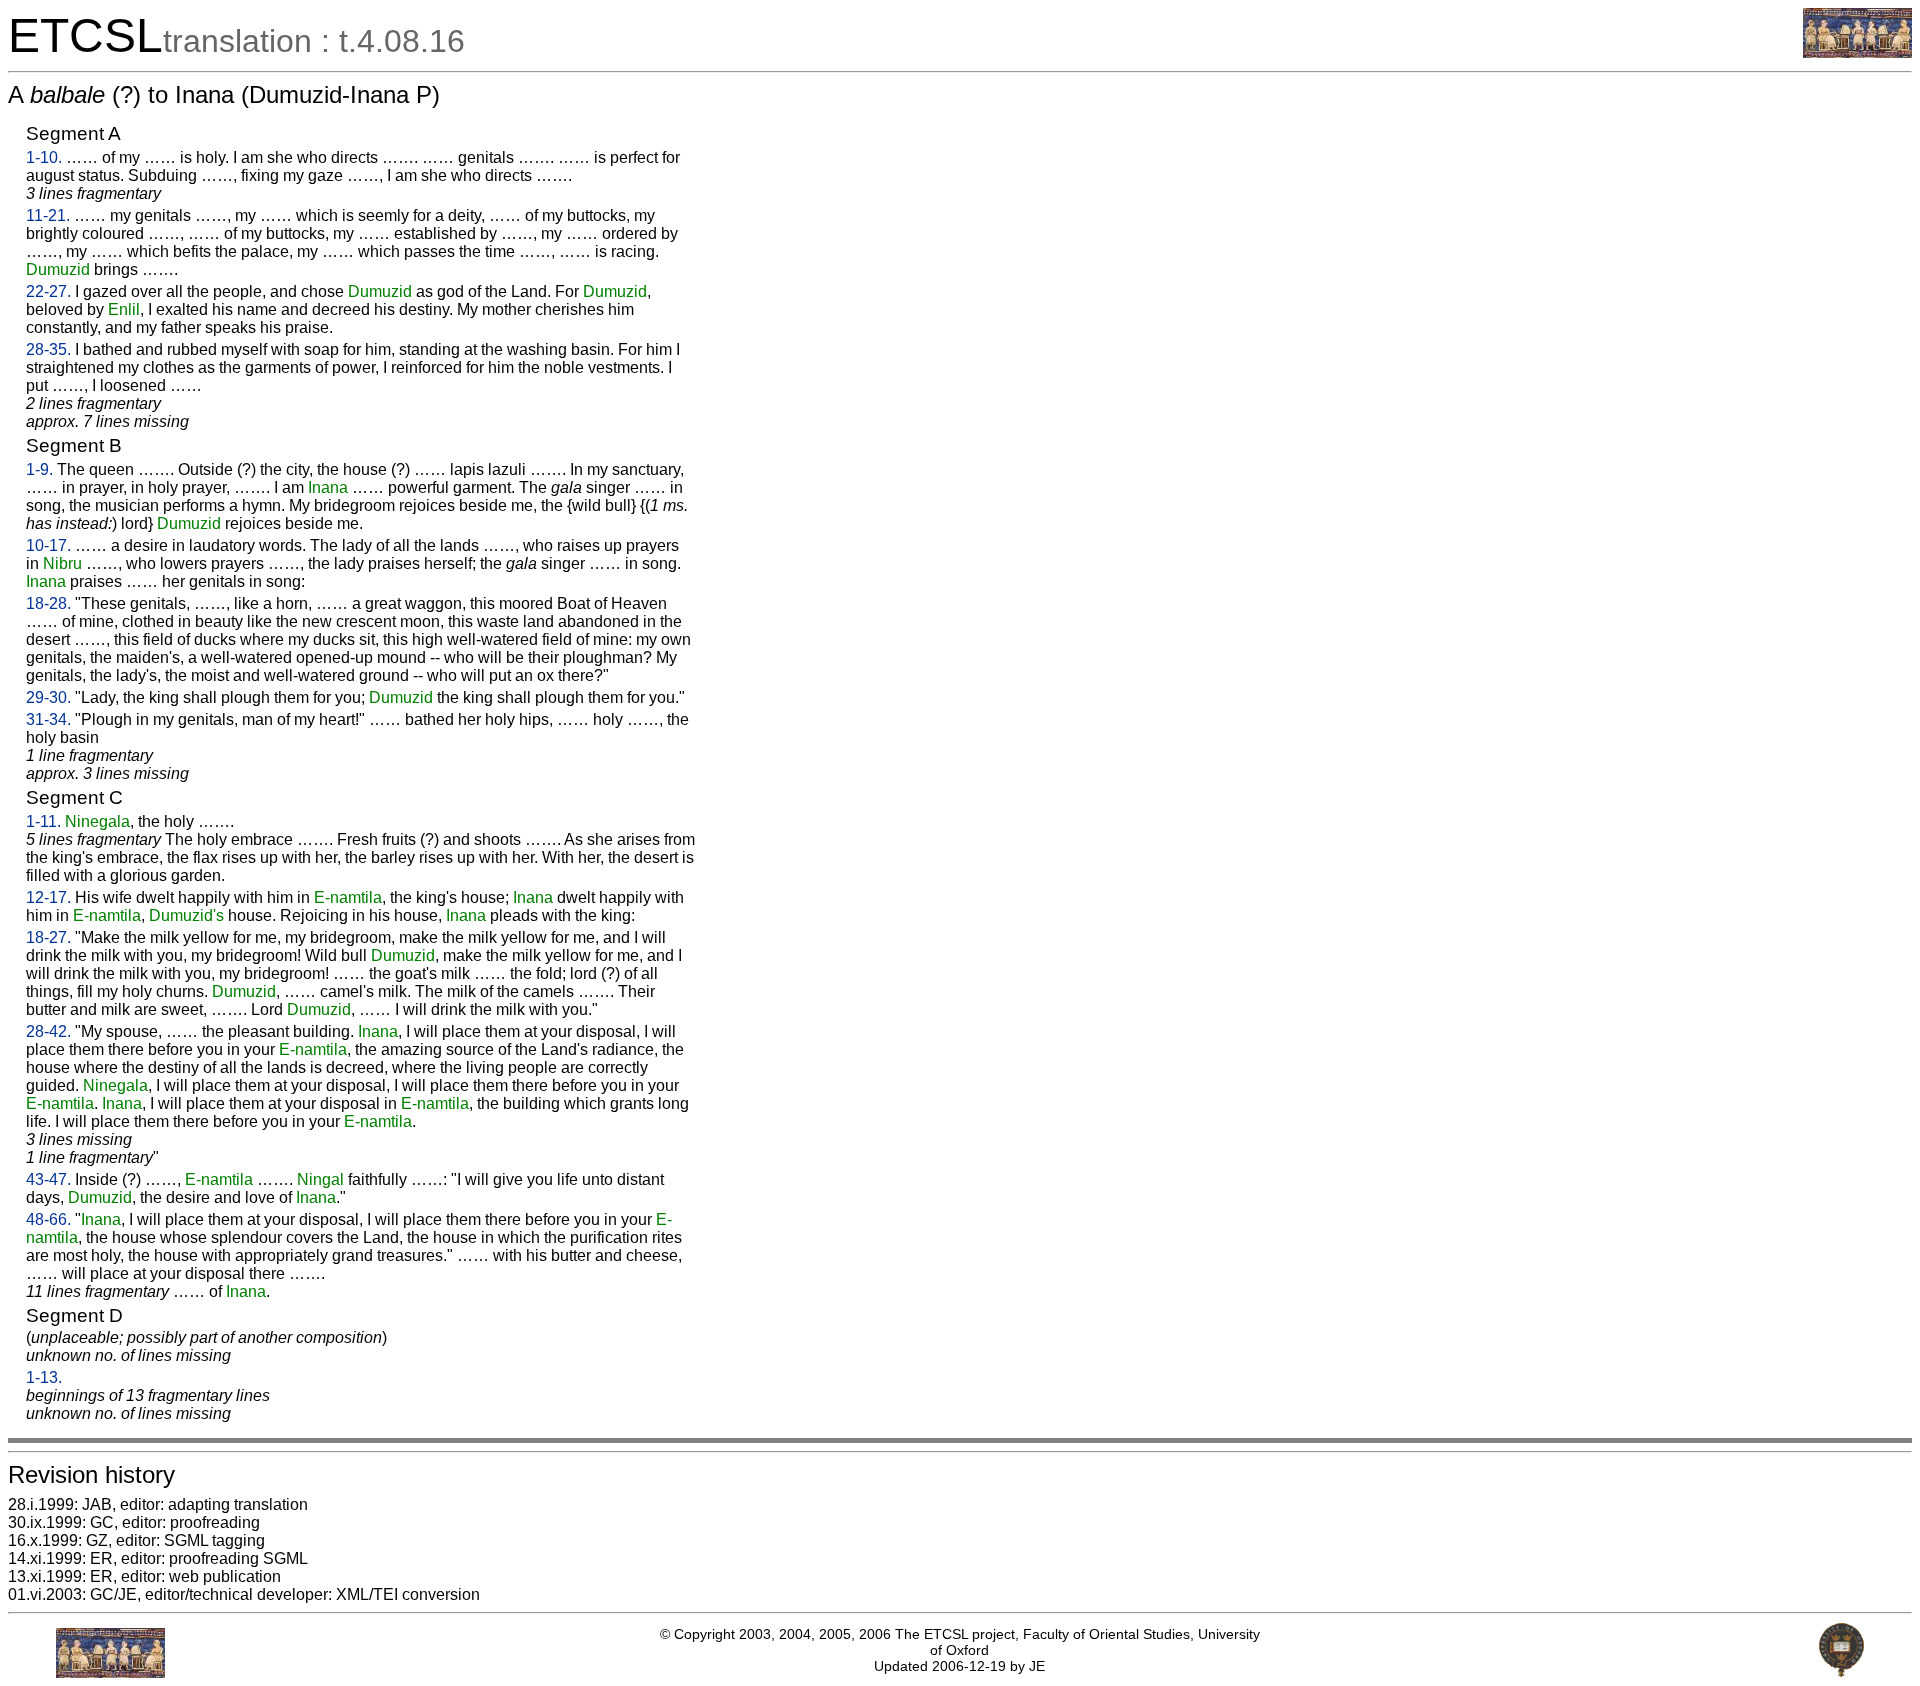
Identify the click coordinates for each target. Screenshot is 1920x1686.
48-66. (48, 1219)
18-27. (48, 937)
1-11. (43, 821)
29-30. (48, 697)
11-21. (48, 215)
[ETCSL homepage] (1857, 52)
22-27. (48, 291)
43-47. (48, 1179)
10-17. (48, 545)
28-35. (48, 349)
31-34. (48, 719)
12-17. (48, 897)
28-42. (48, 1031)
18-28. (48, 603)
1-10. (44, 157)
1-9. (39, 469)
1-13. (44, 1377)
